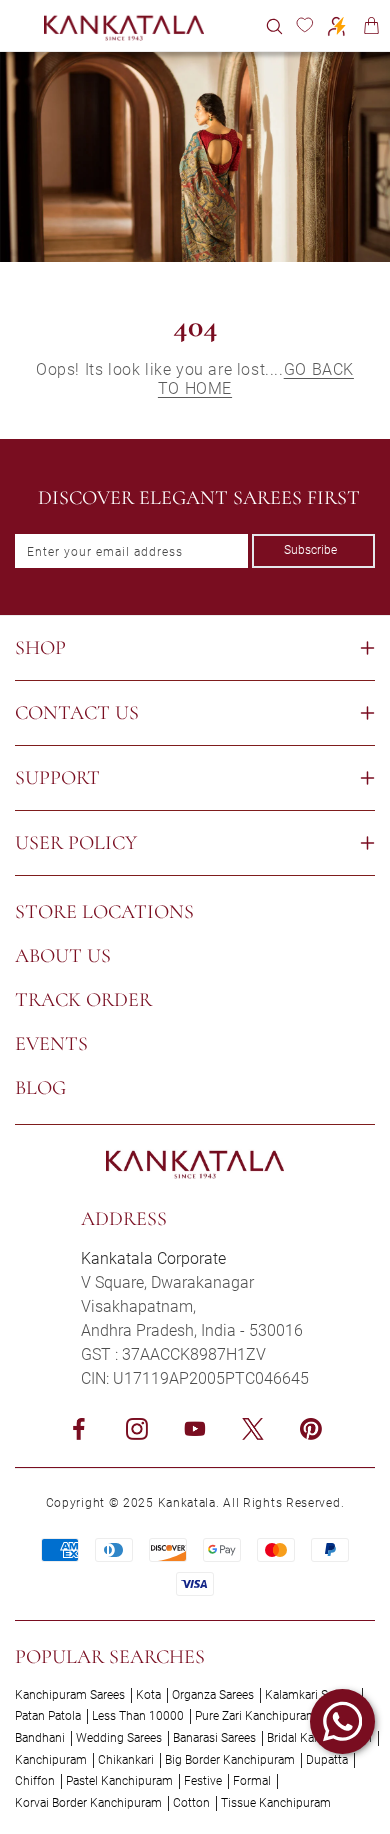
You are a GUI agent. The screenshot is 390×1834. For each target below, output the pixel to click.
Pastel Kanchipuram (119, 1781)
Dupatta (327, 1760)
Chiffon (35, 1781)
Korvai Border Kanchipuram (88, 1803)
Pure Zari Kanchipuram (256, 1716)
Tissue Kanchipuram (276, 1803)
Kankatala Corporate (153, 1258)
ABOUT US (63, 956)
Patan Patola (48, 1716)
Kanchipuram (51, 1760)
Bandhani (40, 1738)
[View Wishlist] (304, 25)
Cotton (191, 1803)
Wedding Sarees (119, 1738)
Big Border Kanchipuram (230, 1760)
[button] (274, 25)
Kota (148, 1695)
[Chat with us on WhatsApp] (342, 1721)
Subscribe (310, 550)
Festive (203, 1781)
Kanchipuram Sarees (70, 1695)
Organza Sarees (213, 1695)
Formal (252, 1781)
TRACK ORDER (83, 1000)
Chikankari (126, 1760)
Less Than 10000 (138, 1716)
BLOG (40, 1088)
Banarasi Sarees (214, 1738)
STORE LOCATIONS (104, 912)
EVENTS (51, 1044)
